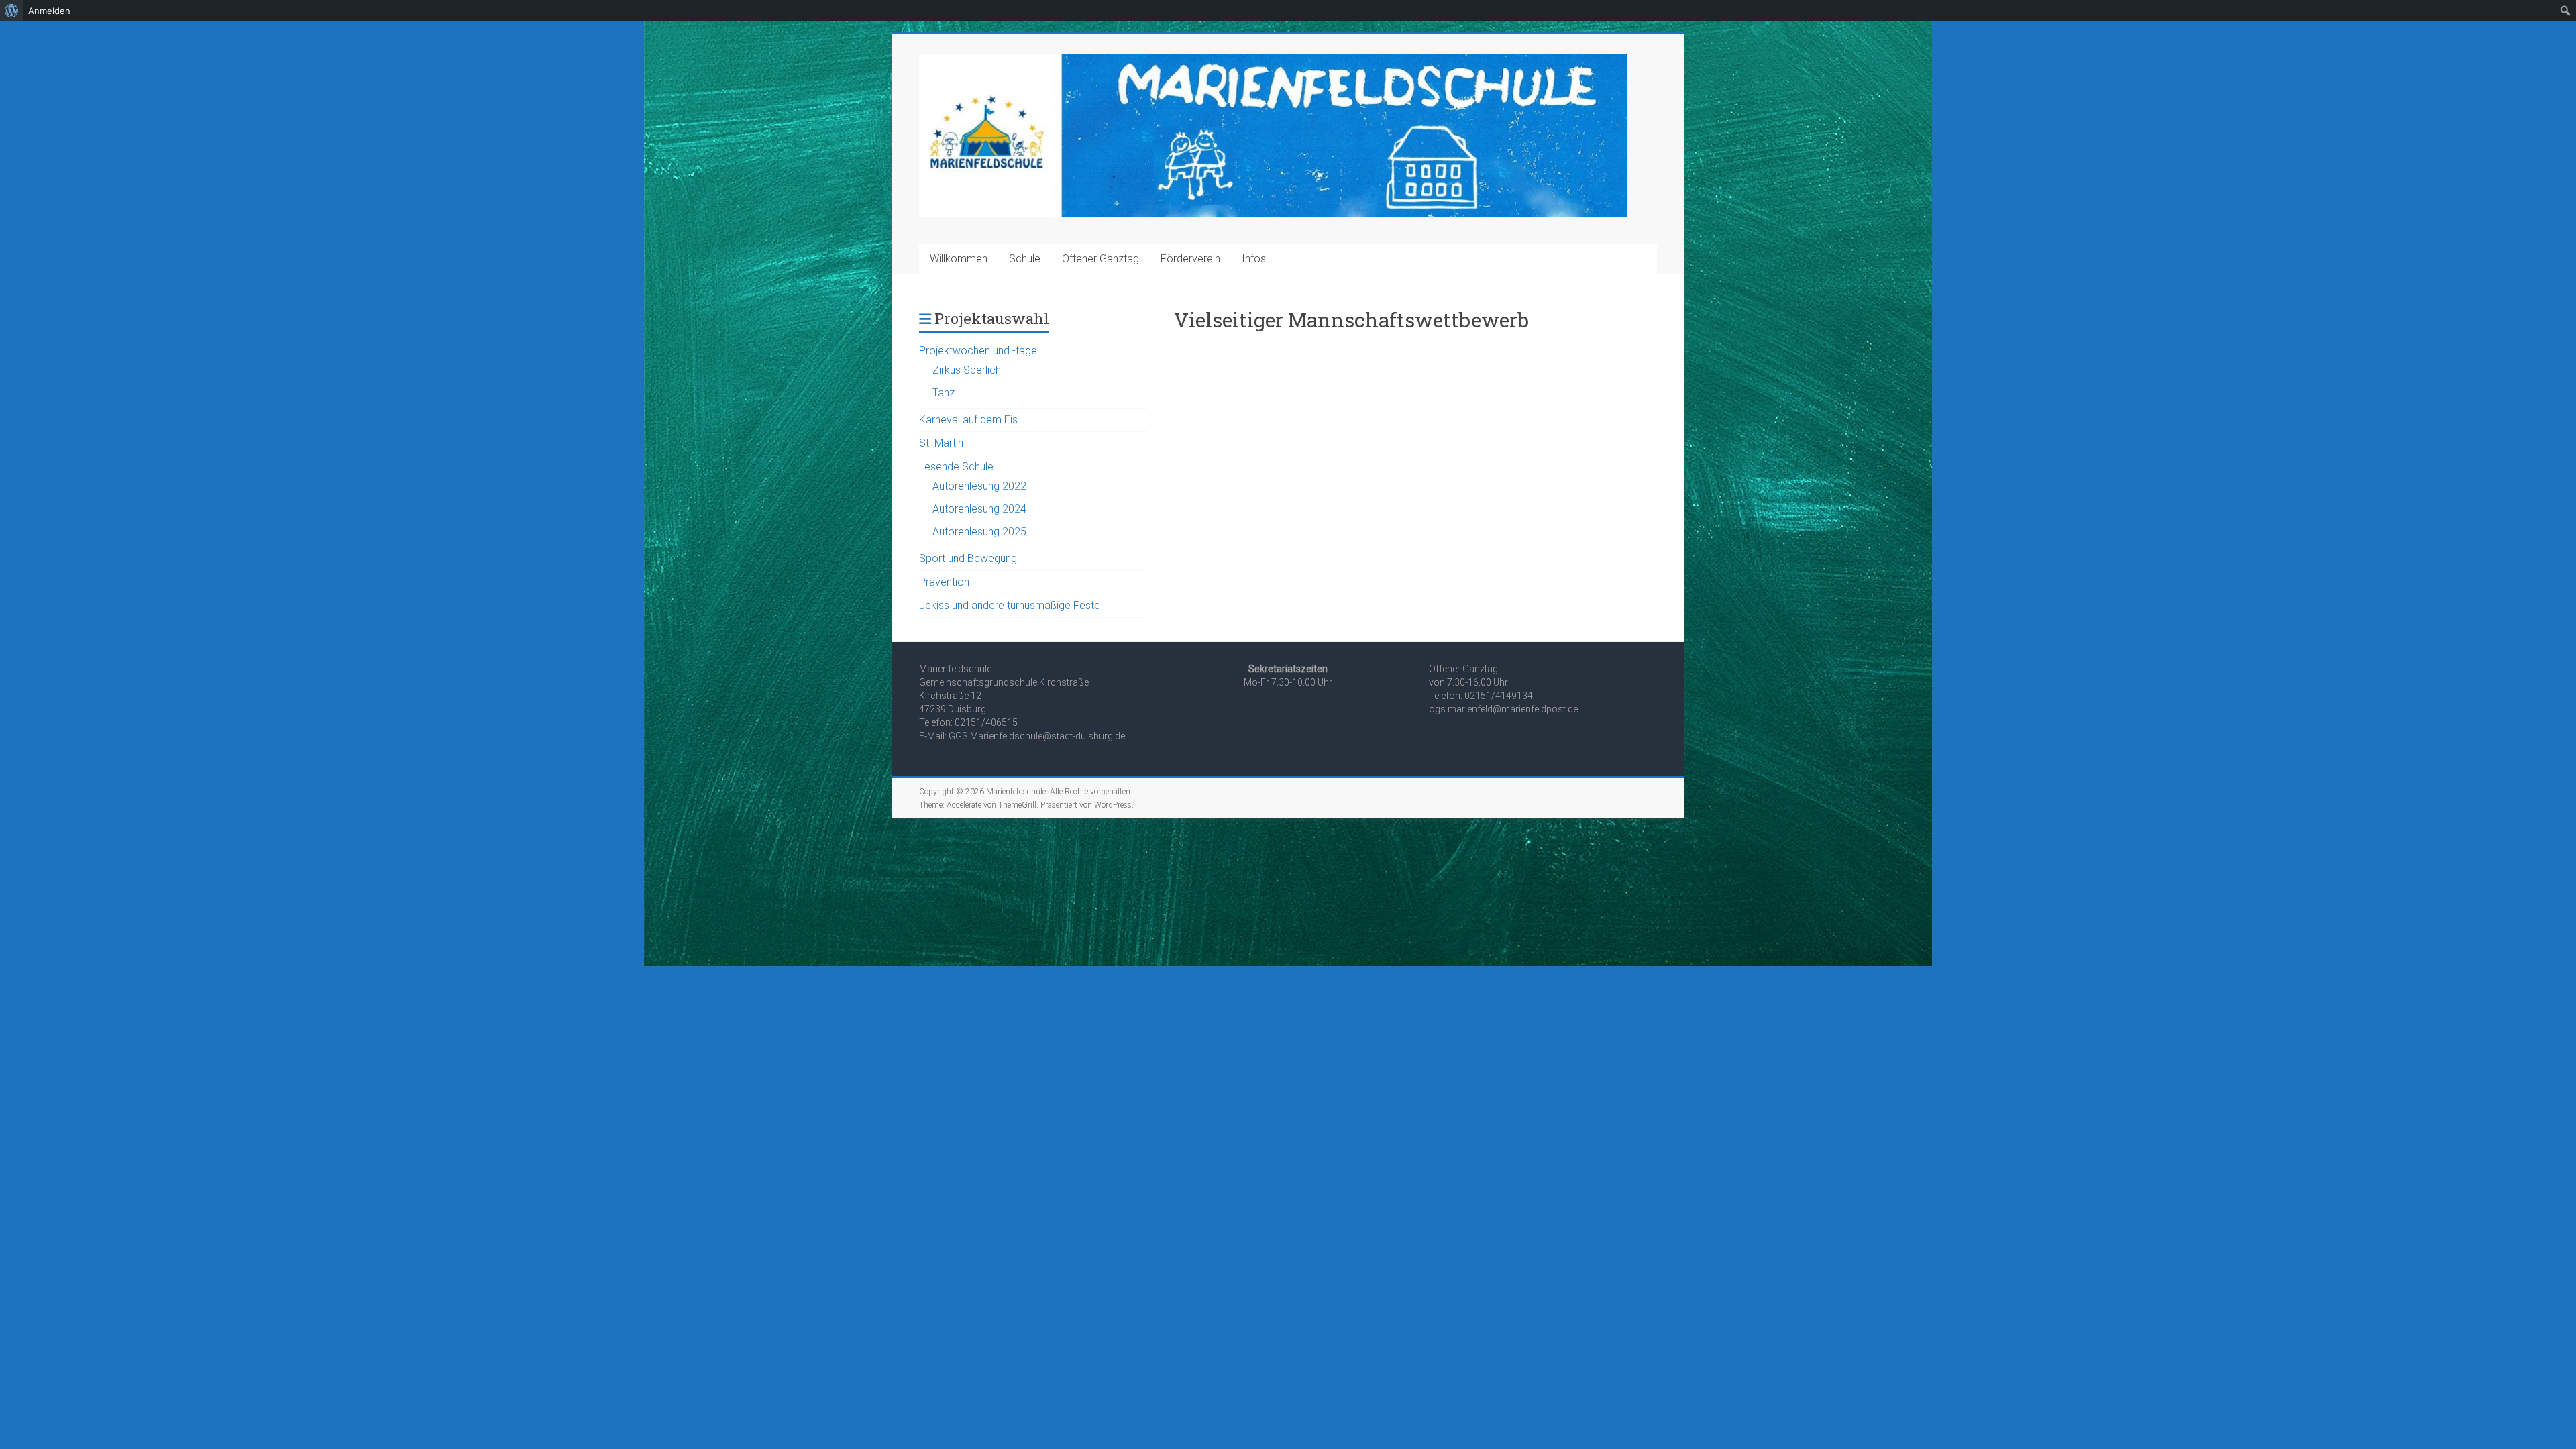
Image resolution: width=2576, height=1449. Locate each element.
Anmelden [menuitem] (49, 11)
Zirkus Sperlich (967, 370)
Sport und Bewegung (968, 558)
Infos (1254, 259)
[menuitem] (12, 11)
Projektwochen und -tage (978, 351)
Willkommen (959, 259)
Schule (1025, 259)
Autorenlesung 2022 (979, 486)
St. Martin (941, 443)
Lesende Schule (956, 467)
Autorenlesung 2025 (979, 532)
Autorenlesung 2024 (979, 509)
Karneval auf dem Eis (968, 420)
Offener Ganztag (1101, 259)
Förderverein (1190, 259)
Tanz (944, 393)
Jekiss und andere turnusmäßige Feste (1010, 605)
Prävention (944, 582)
